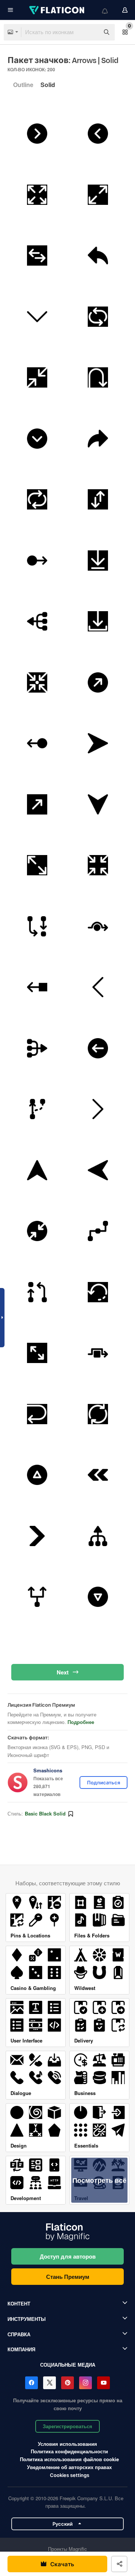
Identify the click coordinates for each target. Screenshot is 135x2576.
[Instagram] (85, 2383)
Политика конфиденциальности (69, 2451)
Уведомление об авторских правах (69, 2467)
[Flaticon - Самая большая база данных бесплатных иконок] (57, 10)
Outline (23, 85)
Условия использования (67, 2444)
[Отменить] (98, 1292)
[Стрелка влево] (98, 987)
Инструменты (27, 2319)
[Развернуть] (37, 195)
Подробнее (81, 1722)
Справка (19, 2334)
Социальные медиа (68, 2365)
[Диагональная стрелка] (98, 682)
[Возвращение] (37, 1414)
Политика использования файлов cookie (69, 2459)
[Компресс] (37, 1231)
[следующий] (37, 134)
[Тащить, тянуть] (37, 561)
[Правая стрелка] (98, 1109)
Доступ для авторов (68, 2256)
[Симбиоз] (37, 926)
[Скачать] (98, 561)
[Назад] (98, 256)
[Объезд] (98, 926)
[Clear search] (90, 32)
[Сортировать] (98, 500)
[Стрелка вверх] (37, 1170)
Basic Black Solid (45, 1813)
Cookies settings (70, 2475)
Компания (21, 2349)
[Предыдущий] (98, 134)
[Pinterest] (67, 2383)
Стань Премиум (68, 2277)
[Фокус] (37, 682)
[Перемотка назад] (98, 1475)
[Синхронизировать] (37, 500)
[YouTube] (103, 2383)
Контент (19, 2303)
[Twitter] (49, 2383)
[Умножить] (37, 622)
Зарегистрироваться (67, 2426)
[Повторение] (98, 317)
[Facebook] (31, 2383)
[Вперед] (98, 439)
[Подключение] (98, 1231)
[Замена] (37, 256)
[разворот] (98, 378)
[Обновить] (98, 1414)
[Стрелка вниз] (37, 317)
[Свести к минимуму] (37, 378)
